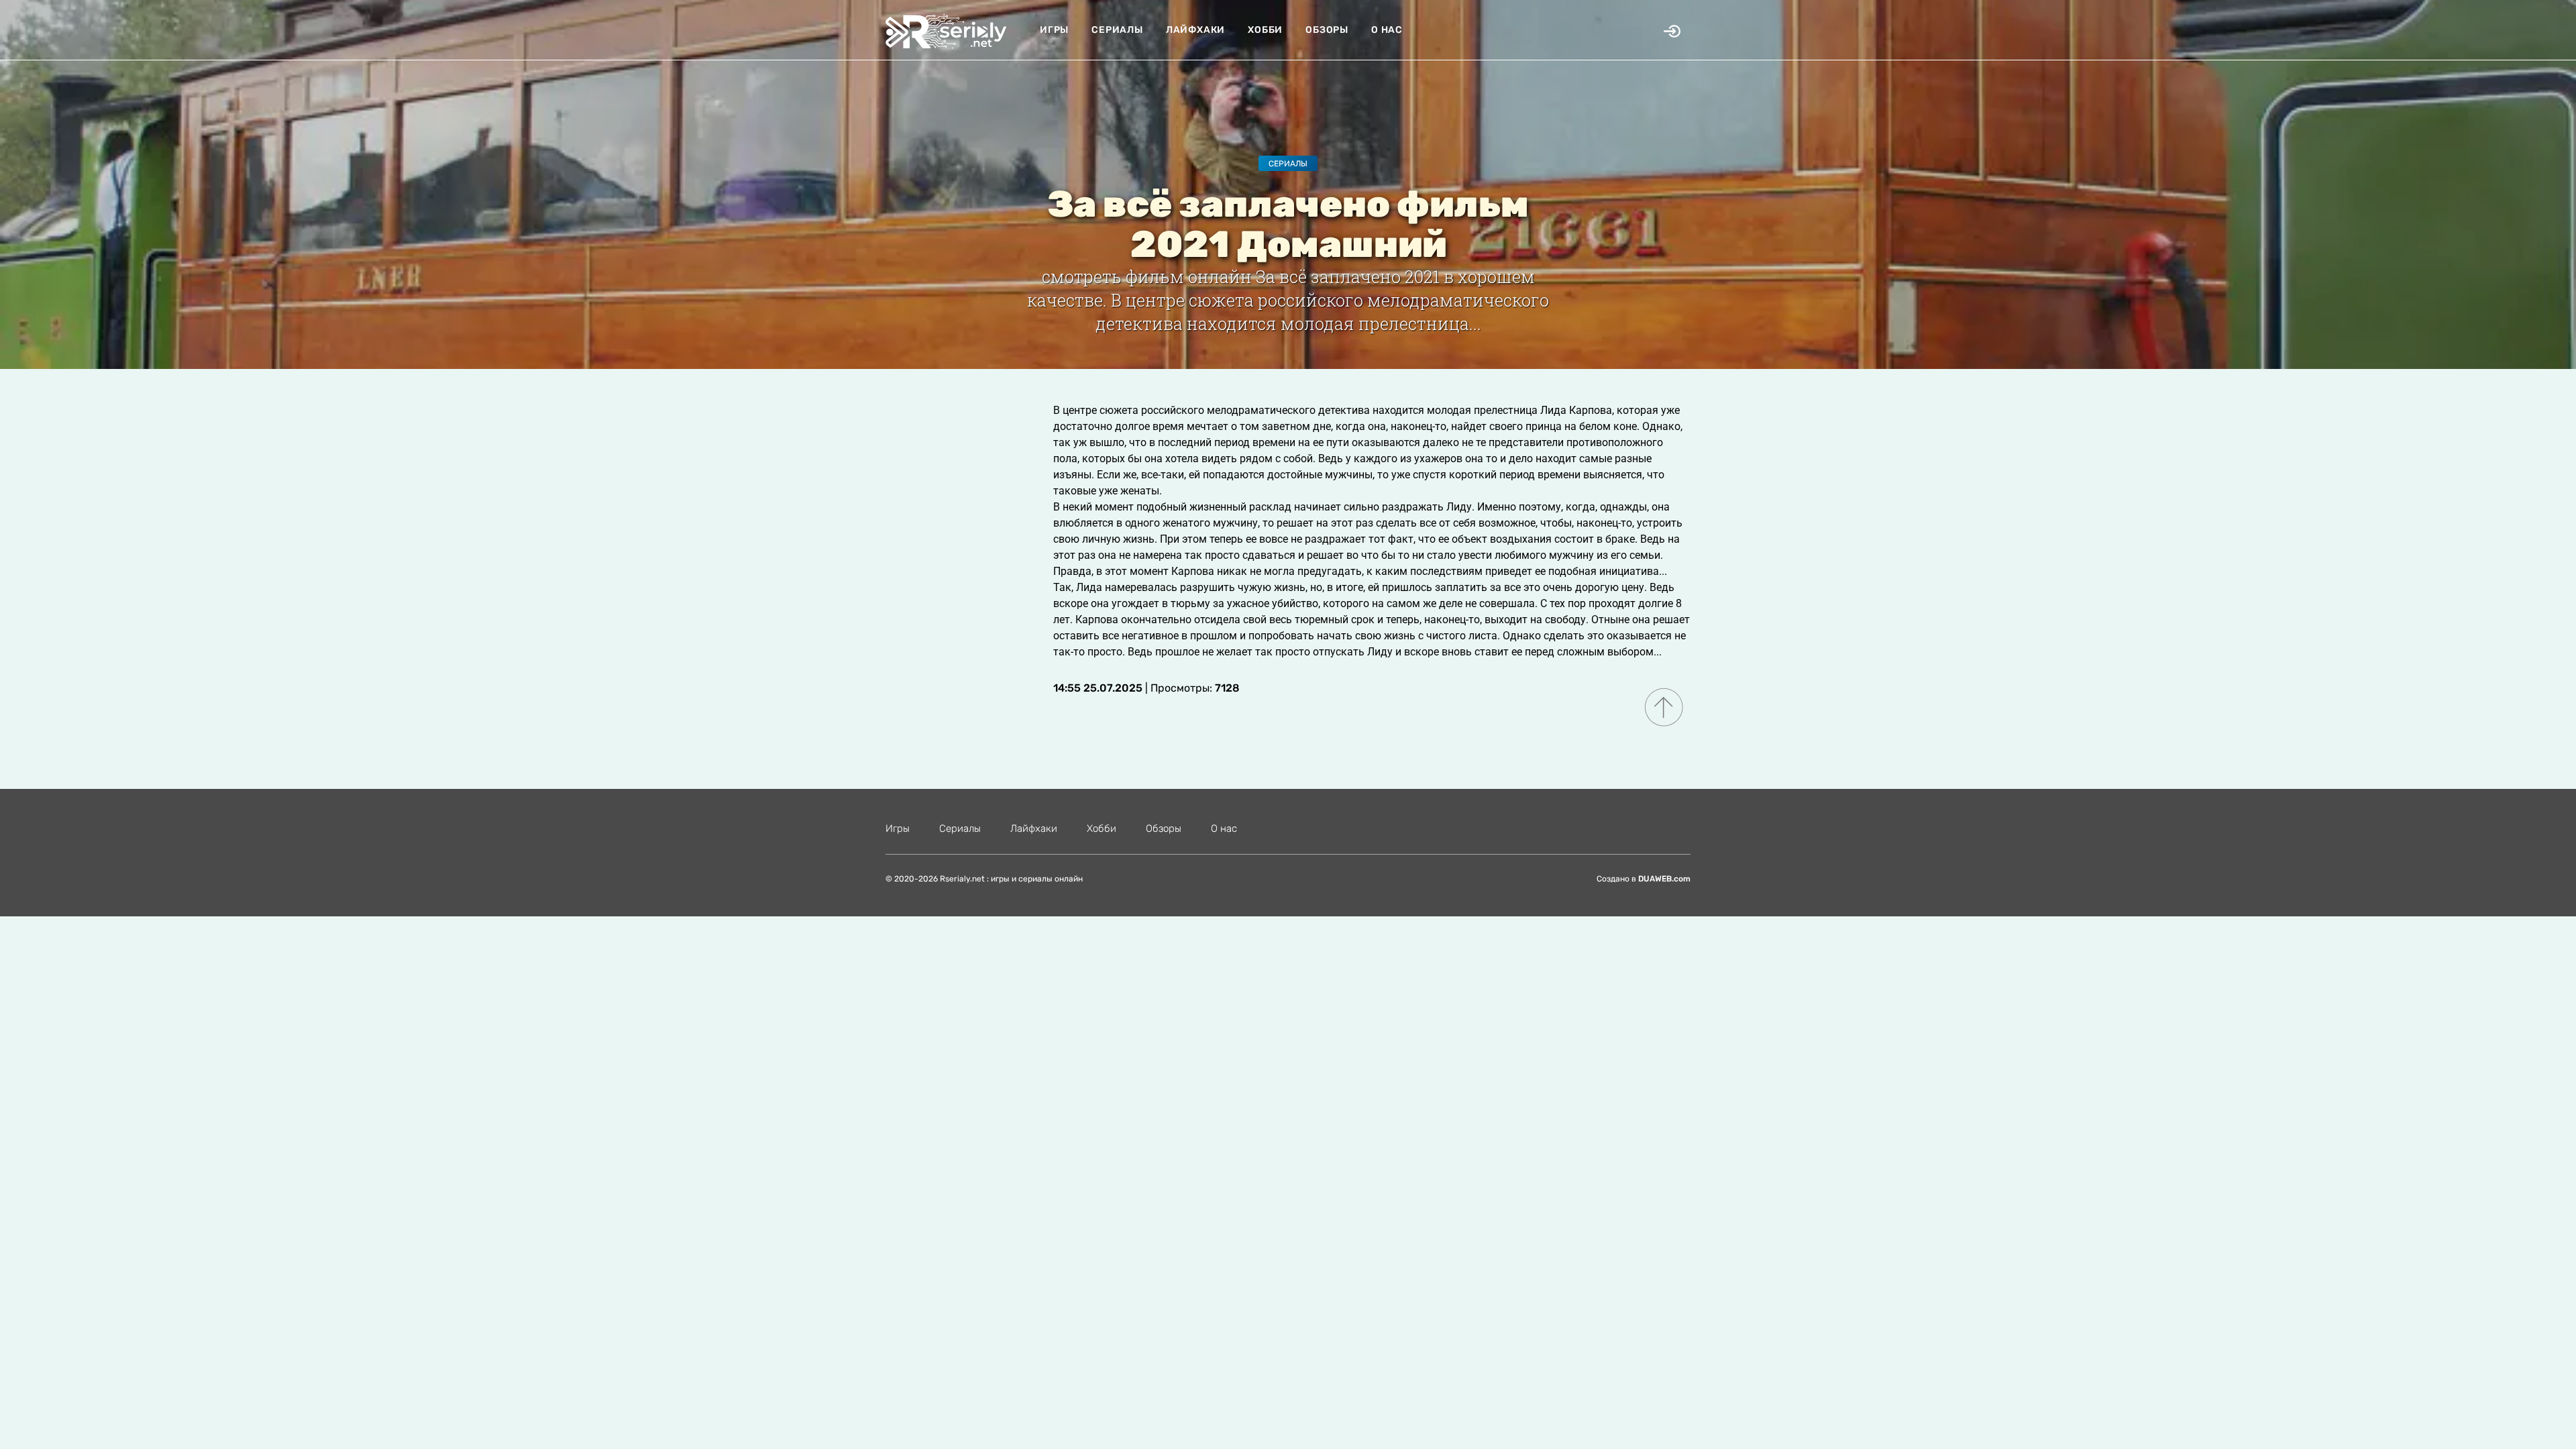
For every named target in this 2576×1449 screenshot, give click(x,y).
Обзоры (1327, 30)
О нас (1387, 30)
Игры (1054, 30)
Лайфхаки (1195, 30)
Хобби (1265, 30)
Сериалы (1117, 30)
